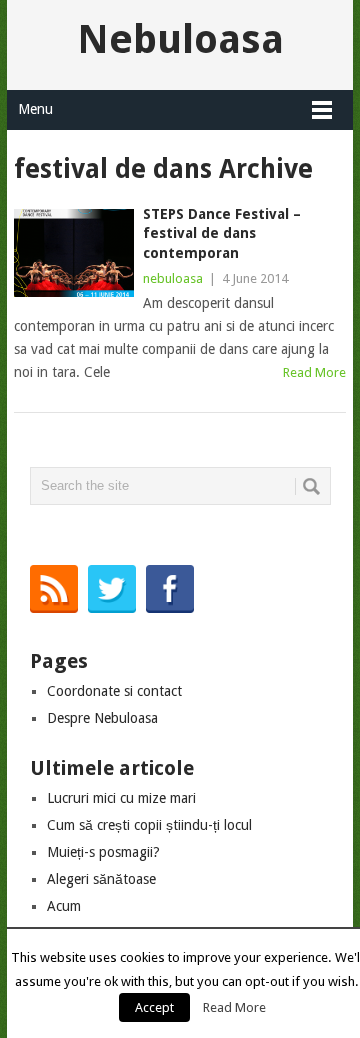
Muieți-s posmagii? (103, 852)
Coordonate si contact (114, 691)
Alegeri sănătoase (101, 879)
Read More (314, 372)
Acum (64, 906)
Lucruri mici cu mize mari (121, 798)
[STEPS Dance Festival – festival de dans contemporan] (73, 253)
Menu (35, 109)
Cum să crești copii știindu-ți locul (149, 825)
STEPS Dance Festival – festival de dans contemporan (222, 233)
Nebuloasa (180, 39)
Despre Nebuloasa (102, 718)
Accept (154, 1007)
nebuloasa (173, 278)
